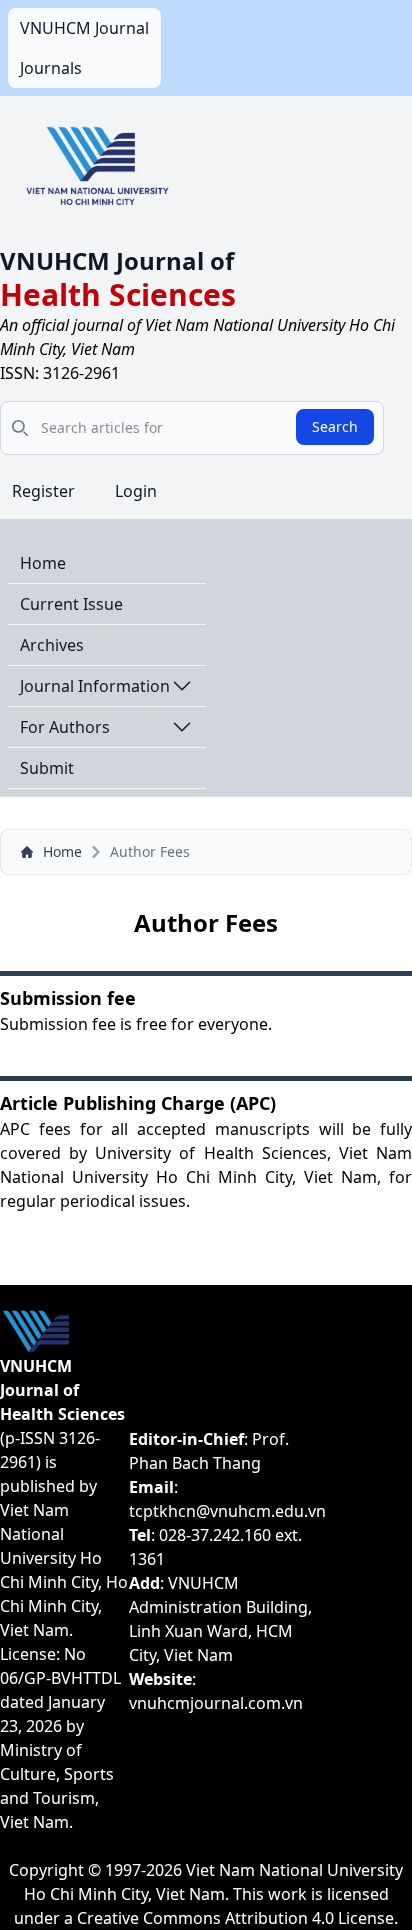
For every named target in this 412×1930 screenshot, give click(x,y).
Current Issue (71, 604)
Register (43, 491)
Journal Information (95, 686)
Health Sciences (118, 294)
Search (335, 426)
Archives (52, 645)
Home (43, 563)
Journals (51, 68)
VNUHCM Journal (84, 28)
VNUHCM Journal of (117, 260)
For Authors (65, 727)
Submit (47, 768)
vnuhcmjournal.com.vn (216, 1703)
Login (136, 491)
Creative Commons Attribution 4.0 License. (237, 1918)
